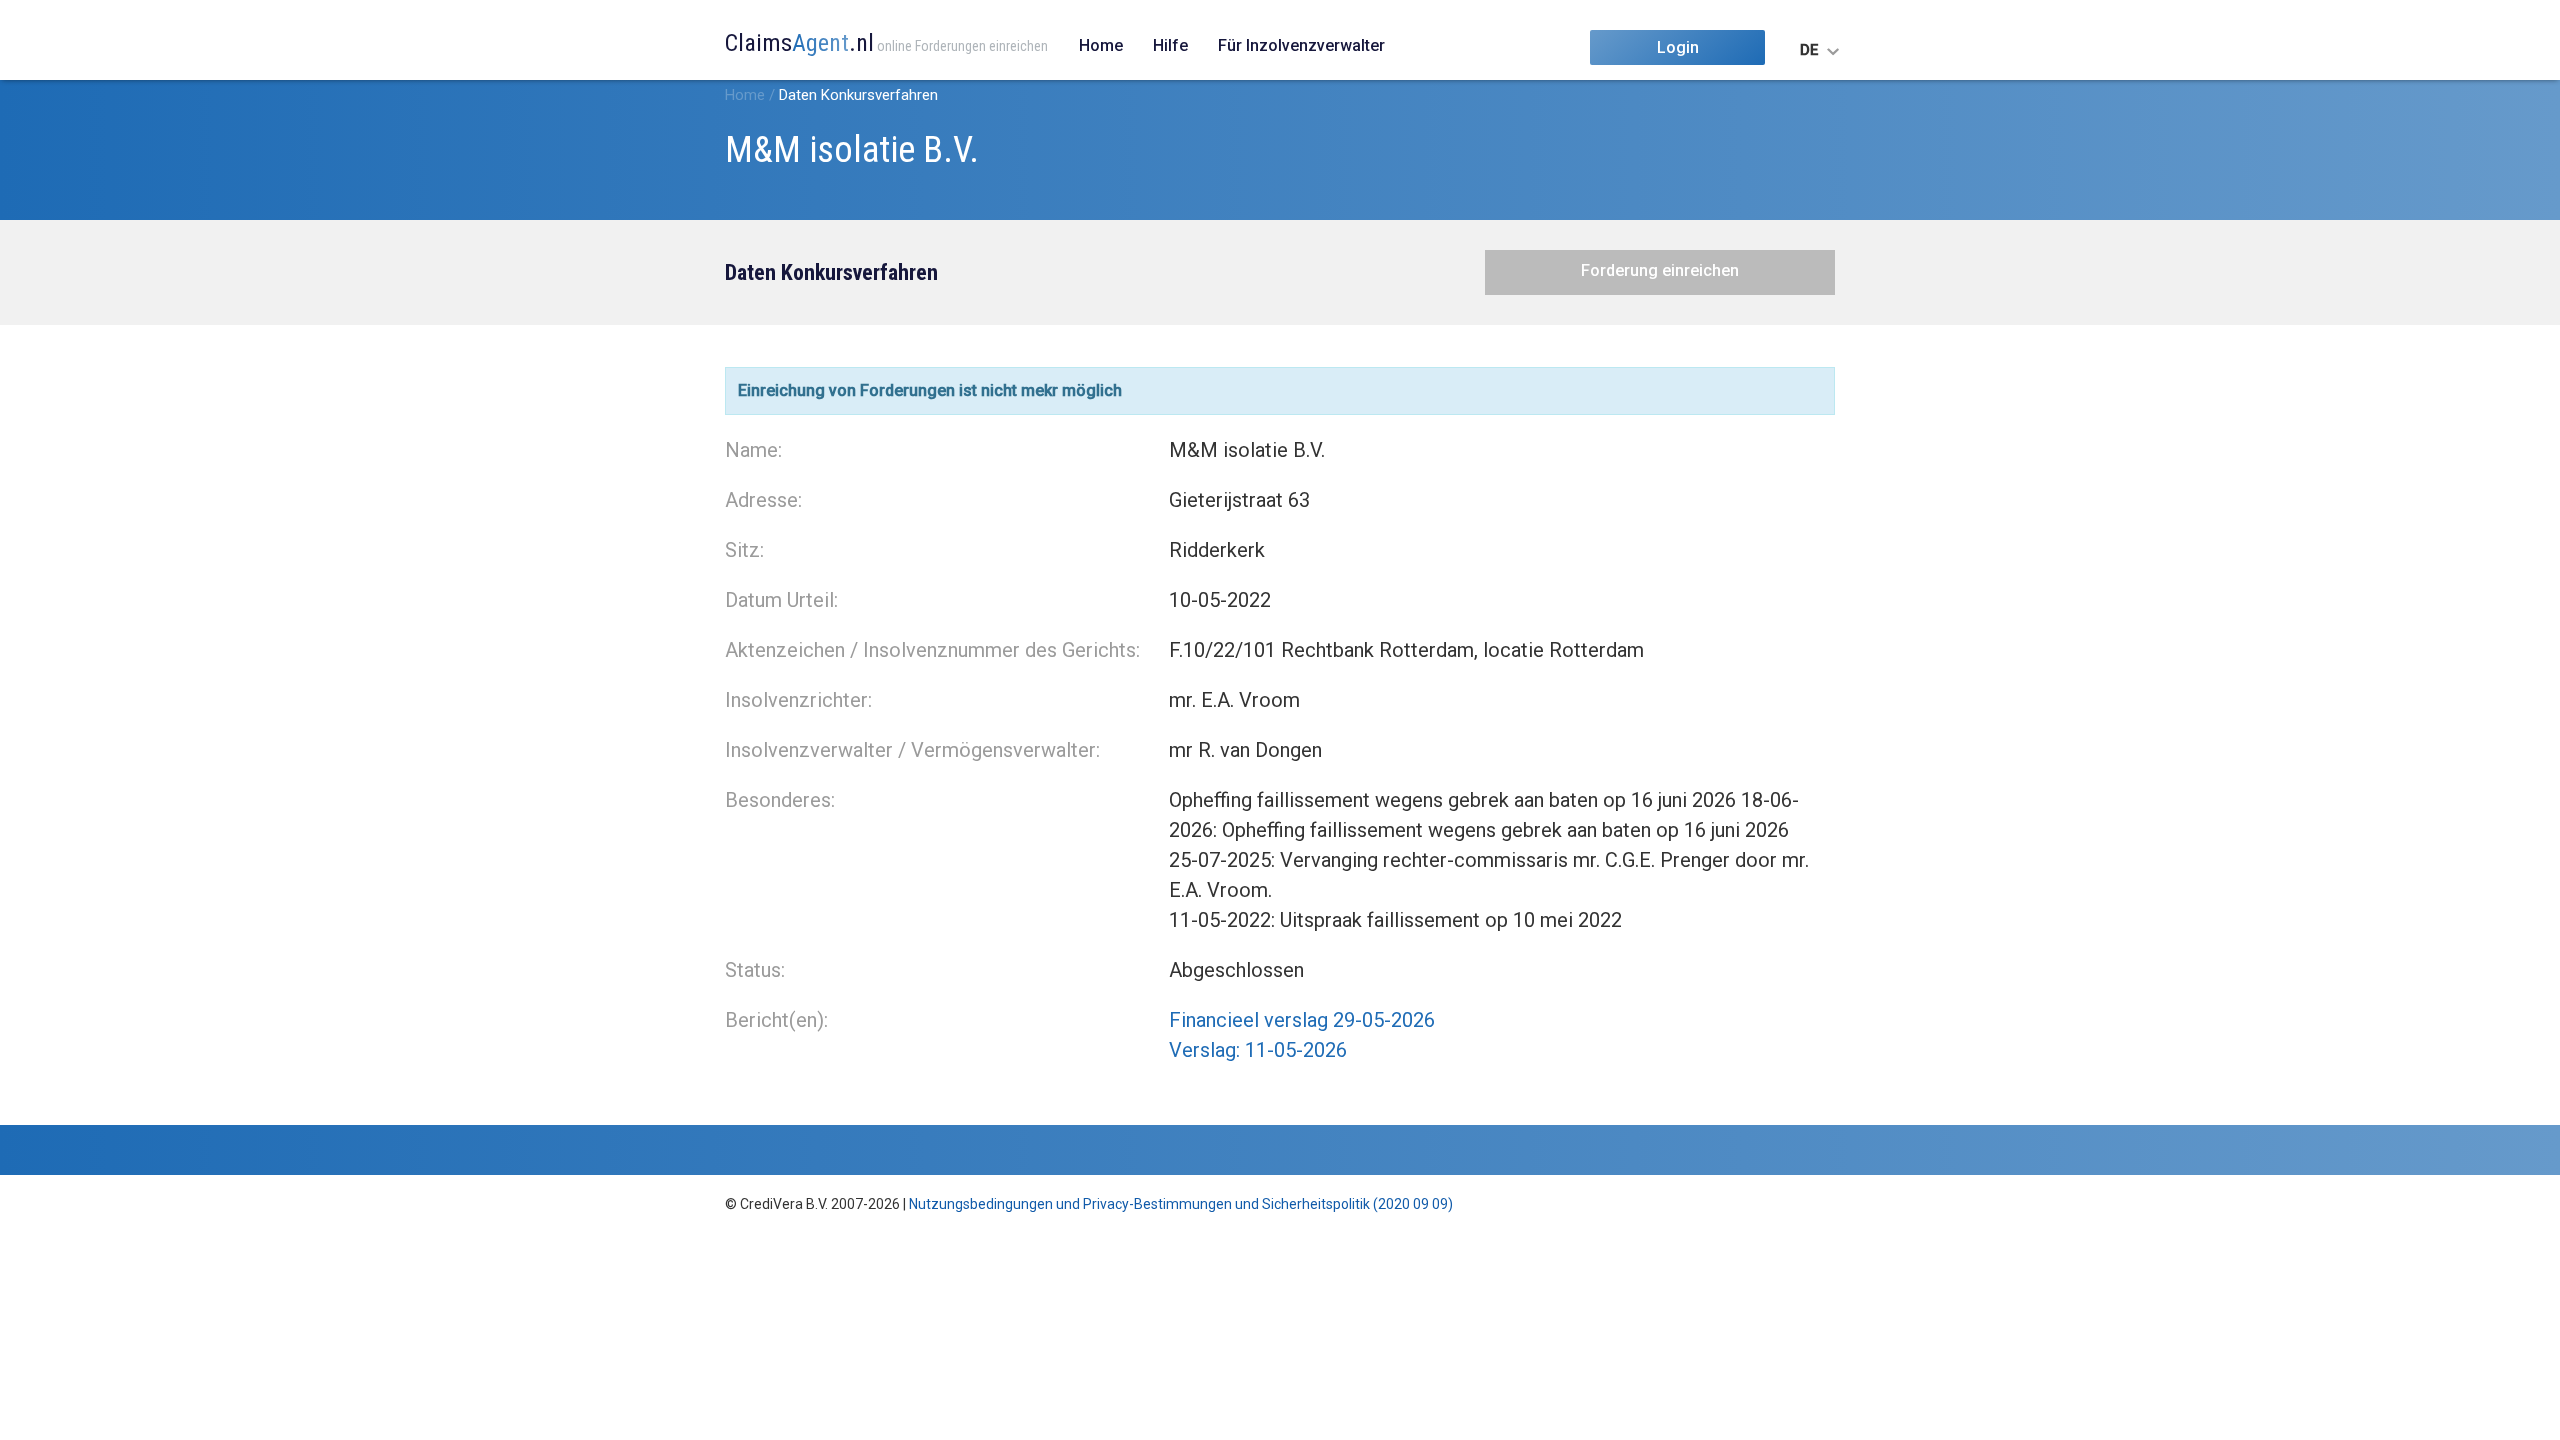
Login (1678, 47)
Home (1101, 45)
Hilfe (1170, 45)
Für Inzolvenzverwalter (1301, 45)
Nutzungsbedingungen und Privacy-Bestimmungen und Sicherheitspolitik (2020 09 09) (1181, 1204)
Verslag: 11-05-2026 (1258, 1050)
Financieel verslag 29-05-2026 (1302, 1020)
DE (1809, 50)
